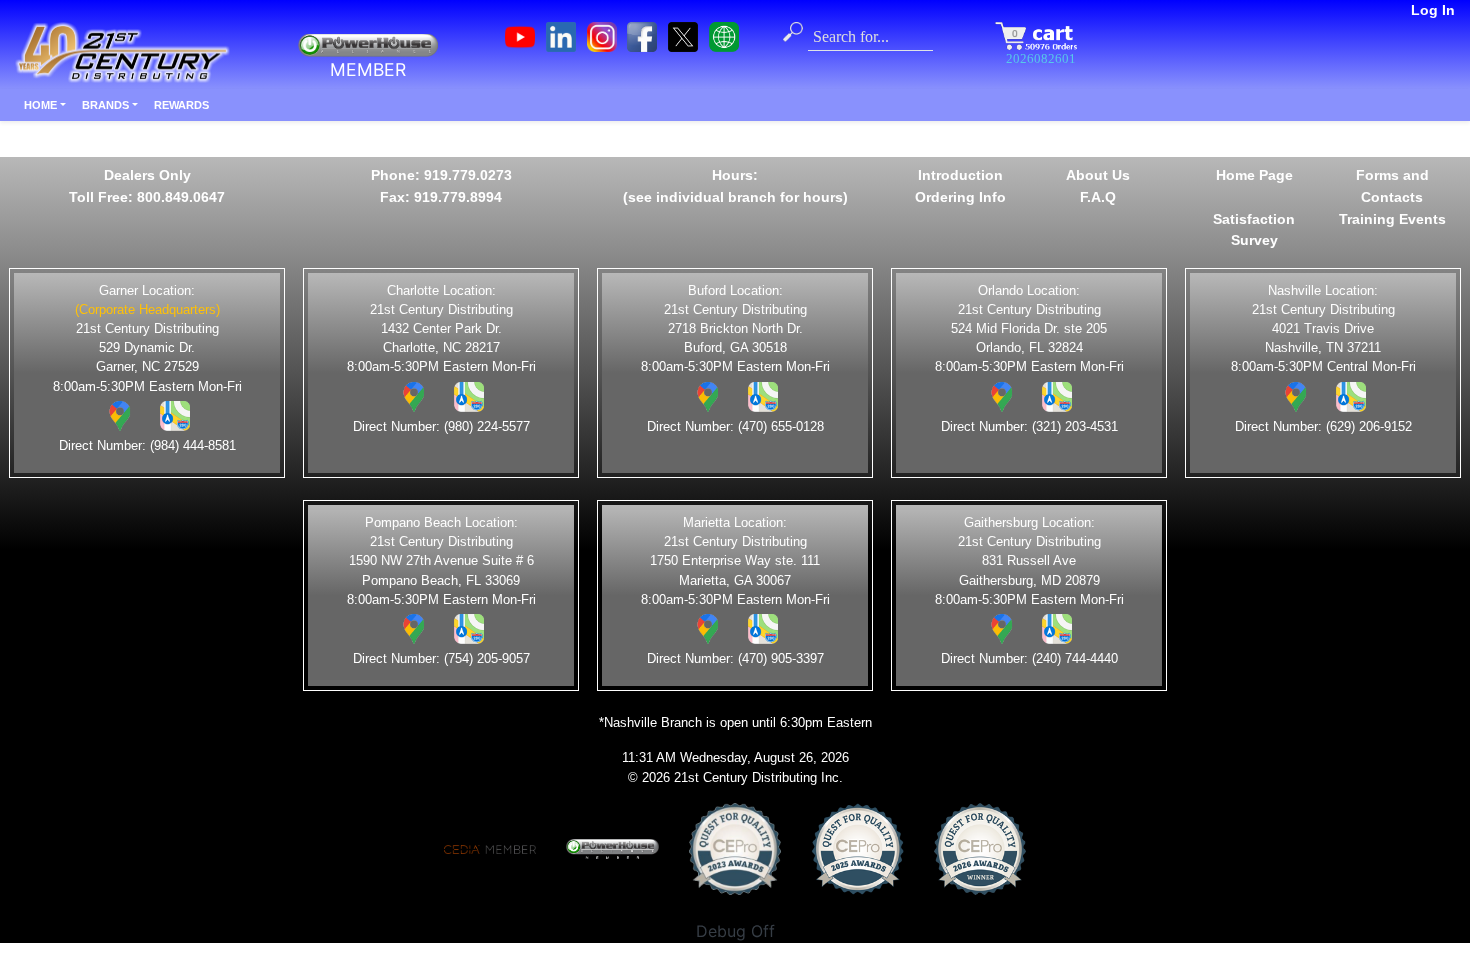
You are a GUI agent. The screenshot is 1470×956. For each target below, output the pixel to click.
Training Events (1392, 219)
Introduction (960, 175)
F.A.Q (1098, 197)
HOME (40, 105)
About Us (1098, 175)
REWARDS (181, 105)
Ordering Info (960, 197)
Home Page (1254, 175)
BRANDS (105, 105)
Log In (1433, 10)
